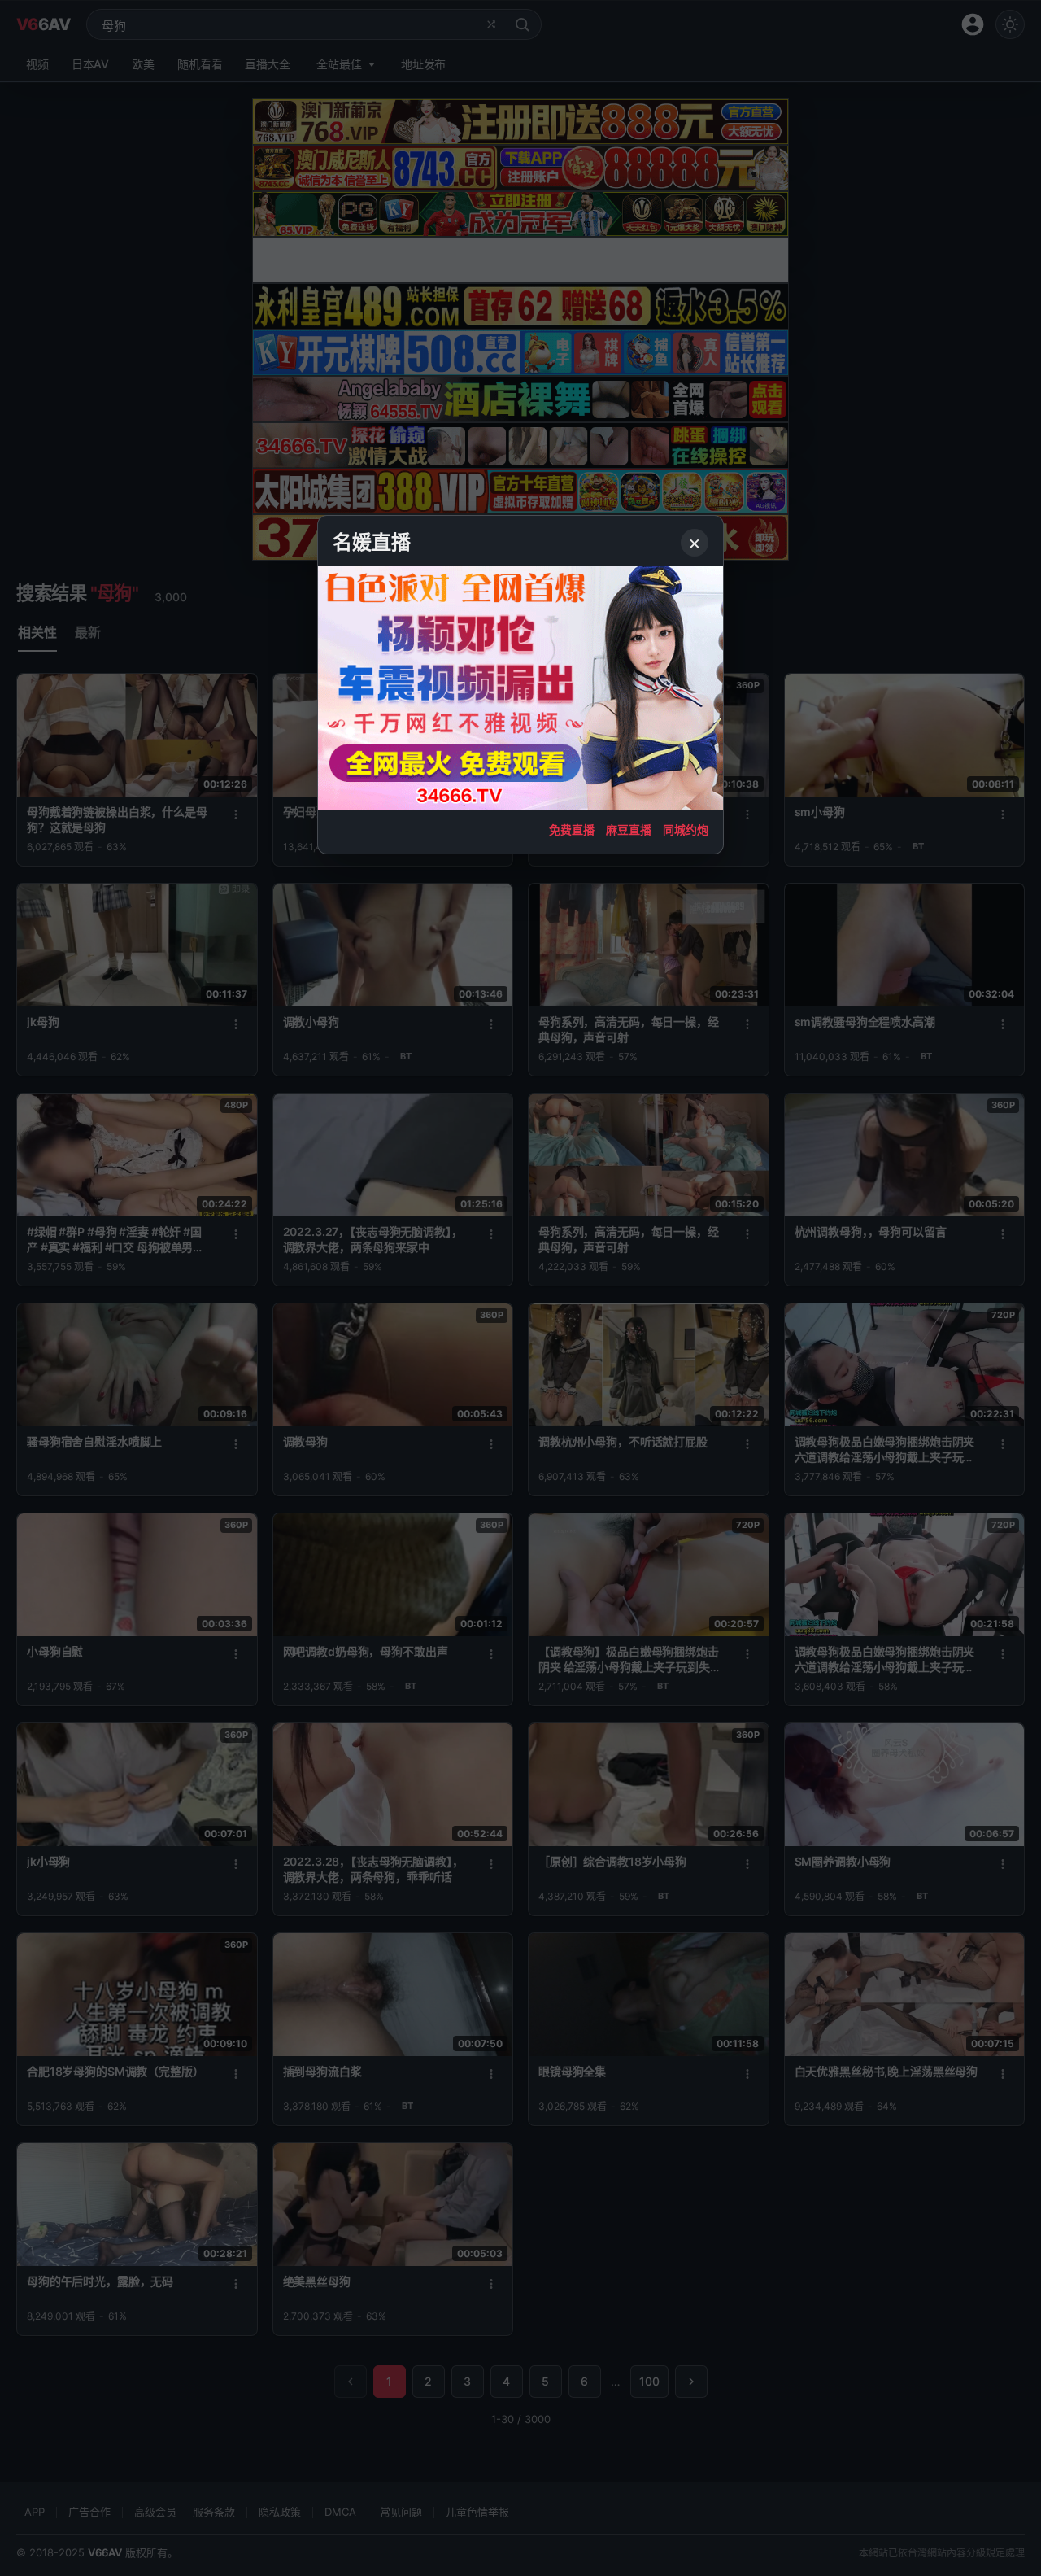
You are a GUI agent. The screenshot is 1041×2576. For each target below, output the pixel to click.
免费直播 (572, 830)
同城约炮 (686, 830)
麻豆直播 (629, 830)
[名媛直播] (520, 1288)
